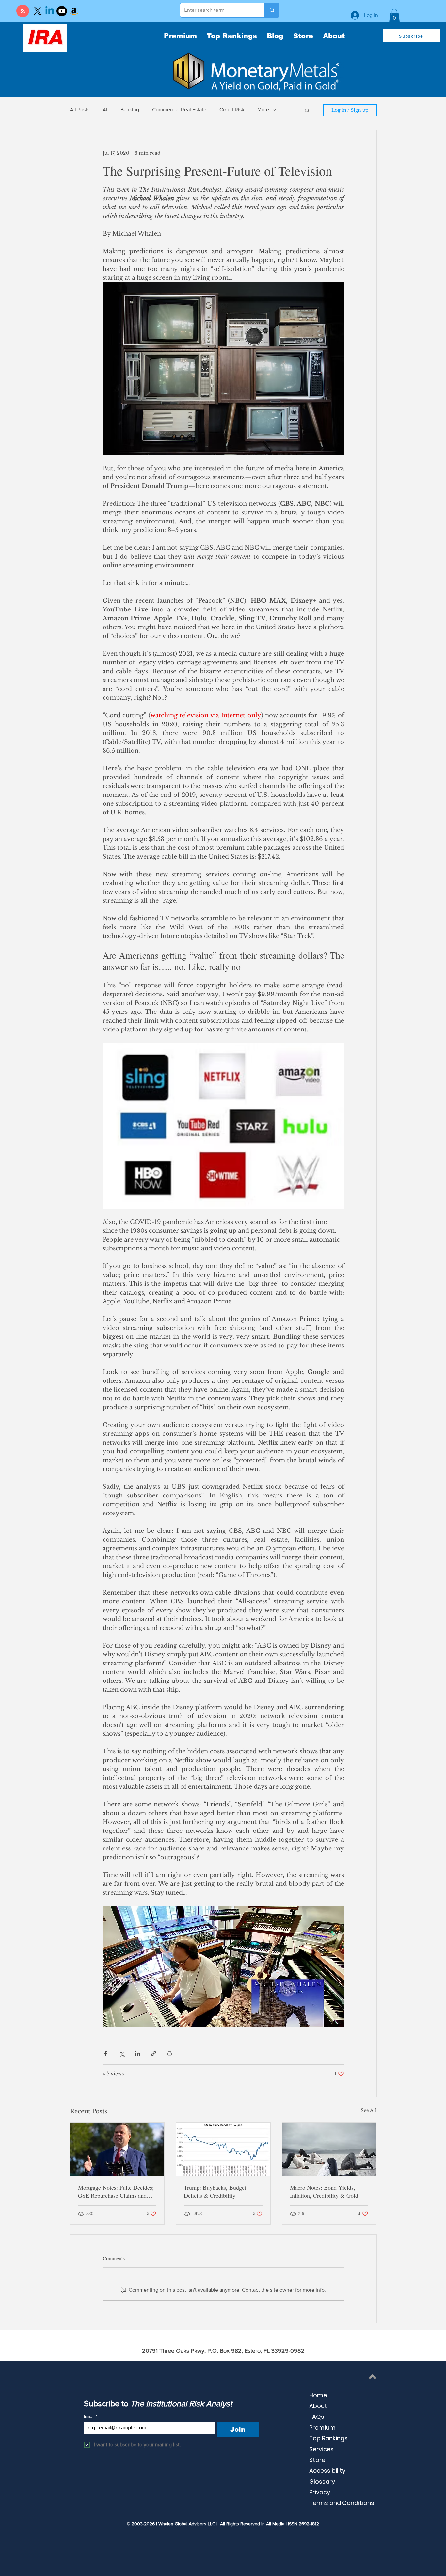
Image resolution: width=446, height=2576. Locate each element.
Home (318, 2395)
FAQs (317, 2417)
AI (105, 110)
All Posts (80, 110)
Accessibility (327, 2471)
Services (321, 2449)
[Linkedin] (50, 11)
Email (91, 2416)
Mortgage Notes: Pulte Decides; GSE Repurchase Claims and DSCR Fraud (116, 2191)
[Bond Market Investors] (329, 2149)
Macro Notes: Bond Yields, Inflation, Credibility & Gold (324, 2191)
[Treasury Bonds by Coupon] (223, 2149)
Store (317, 2460)
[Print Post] (170, 2054)
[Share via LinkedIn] (138, 2054)
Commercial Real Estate (179, 110)
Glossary (322, 2481)
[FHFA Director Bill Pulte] (117, 2149)
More (263, 110)
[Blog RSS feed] (23, 11)
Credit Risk (232, 110)
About (318, 2406)
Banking (130, 110)
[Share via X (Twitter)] (122, 2054)
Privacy (320, 2492)
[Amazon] (74, 11)
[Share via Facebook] (106, 2054)
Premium (322, 2427)
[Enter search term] (272, 10)
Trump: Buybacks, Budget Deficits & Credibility (215, 2191)
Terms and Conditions (342, 2503)
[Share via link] (154, 2054)
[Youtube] (62, 11)
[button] (394, 16)
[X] (38, 11)
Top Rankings (328, 2438)
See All (369, 2110)
